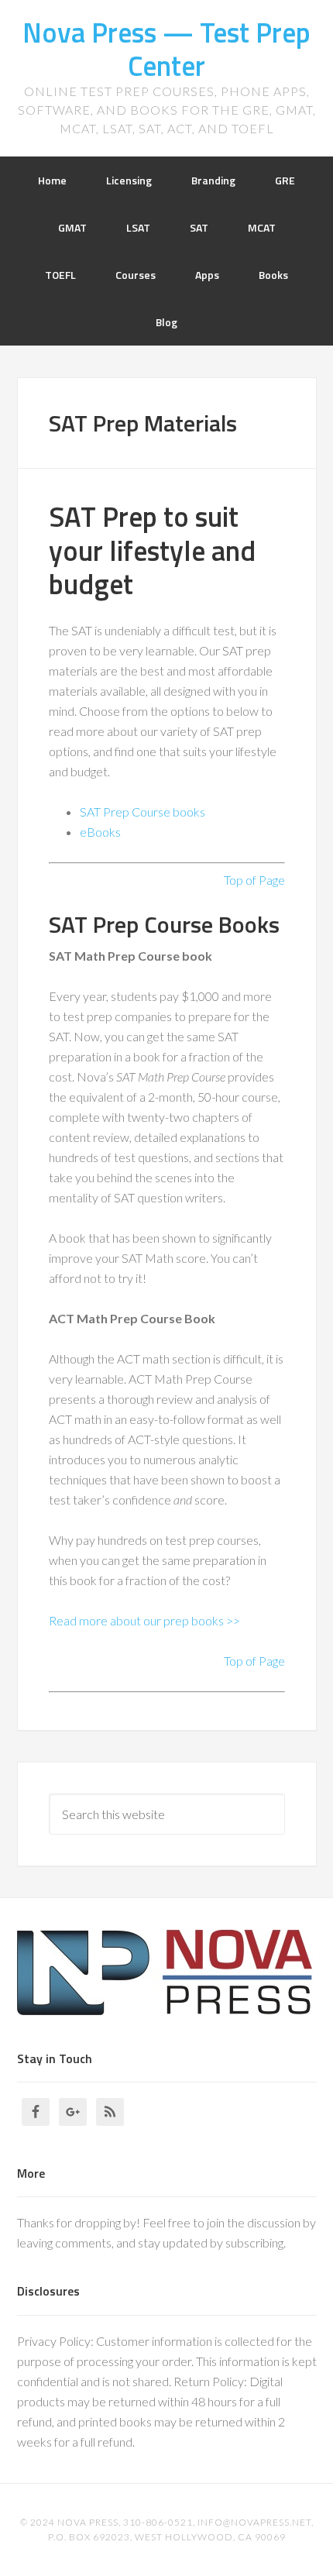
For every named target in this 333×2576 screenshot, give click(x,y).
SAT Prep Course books (142, 812)
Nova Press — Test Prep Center (166, 49)
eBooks (100, 832)
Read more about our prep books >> (144, 1620)
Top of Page (254, 880)
